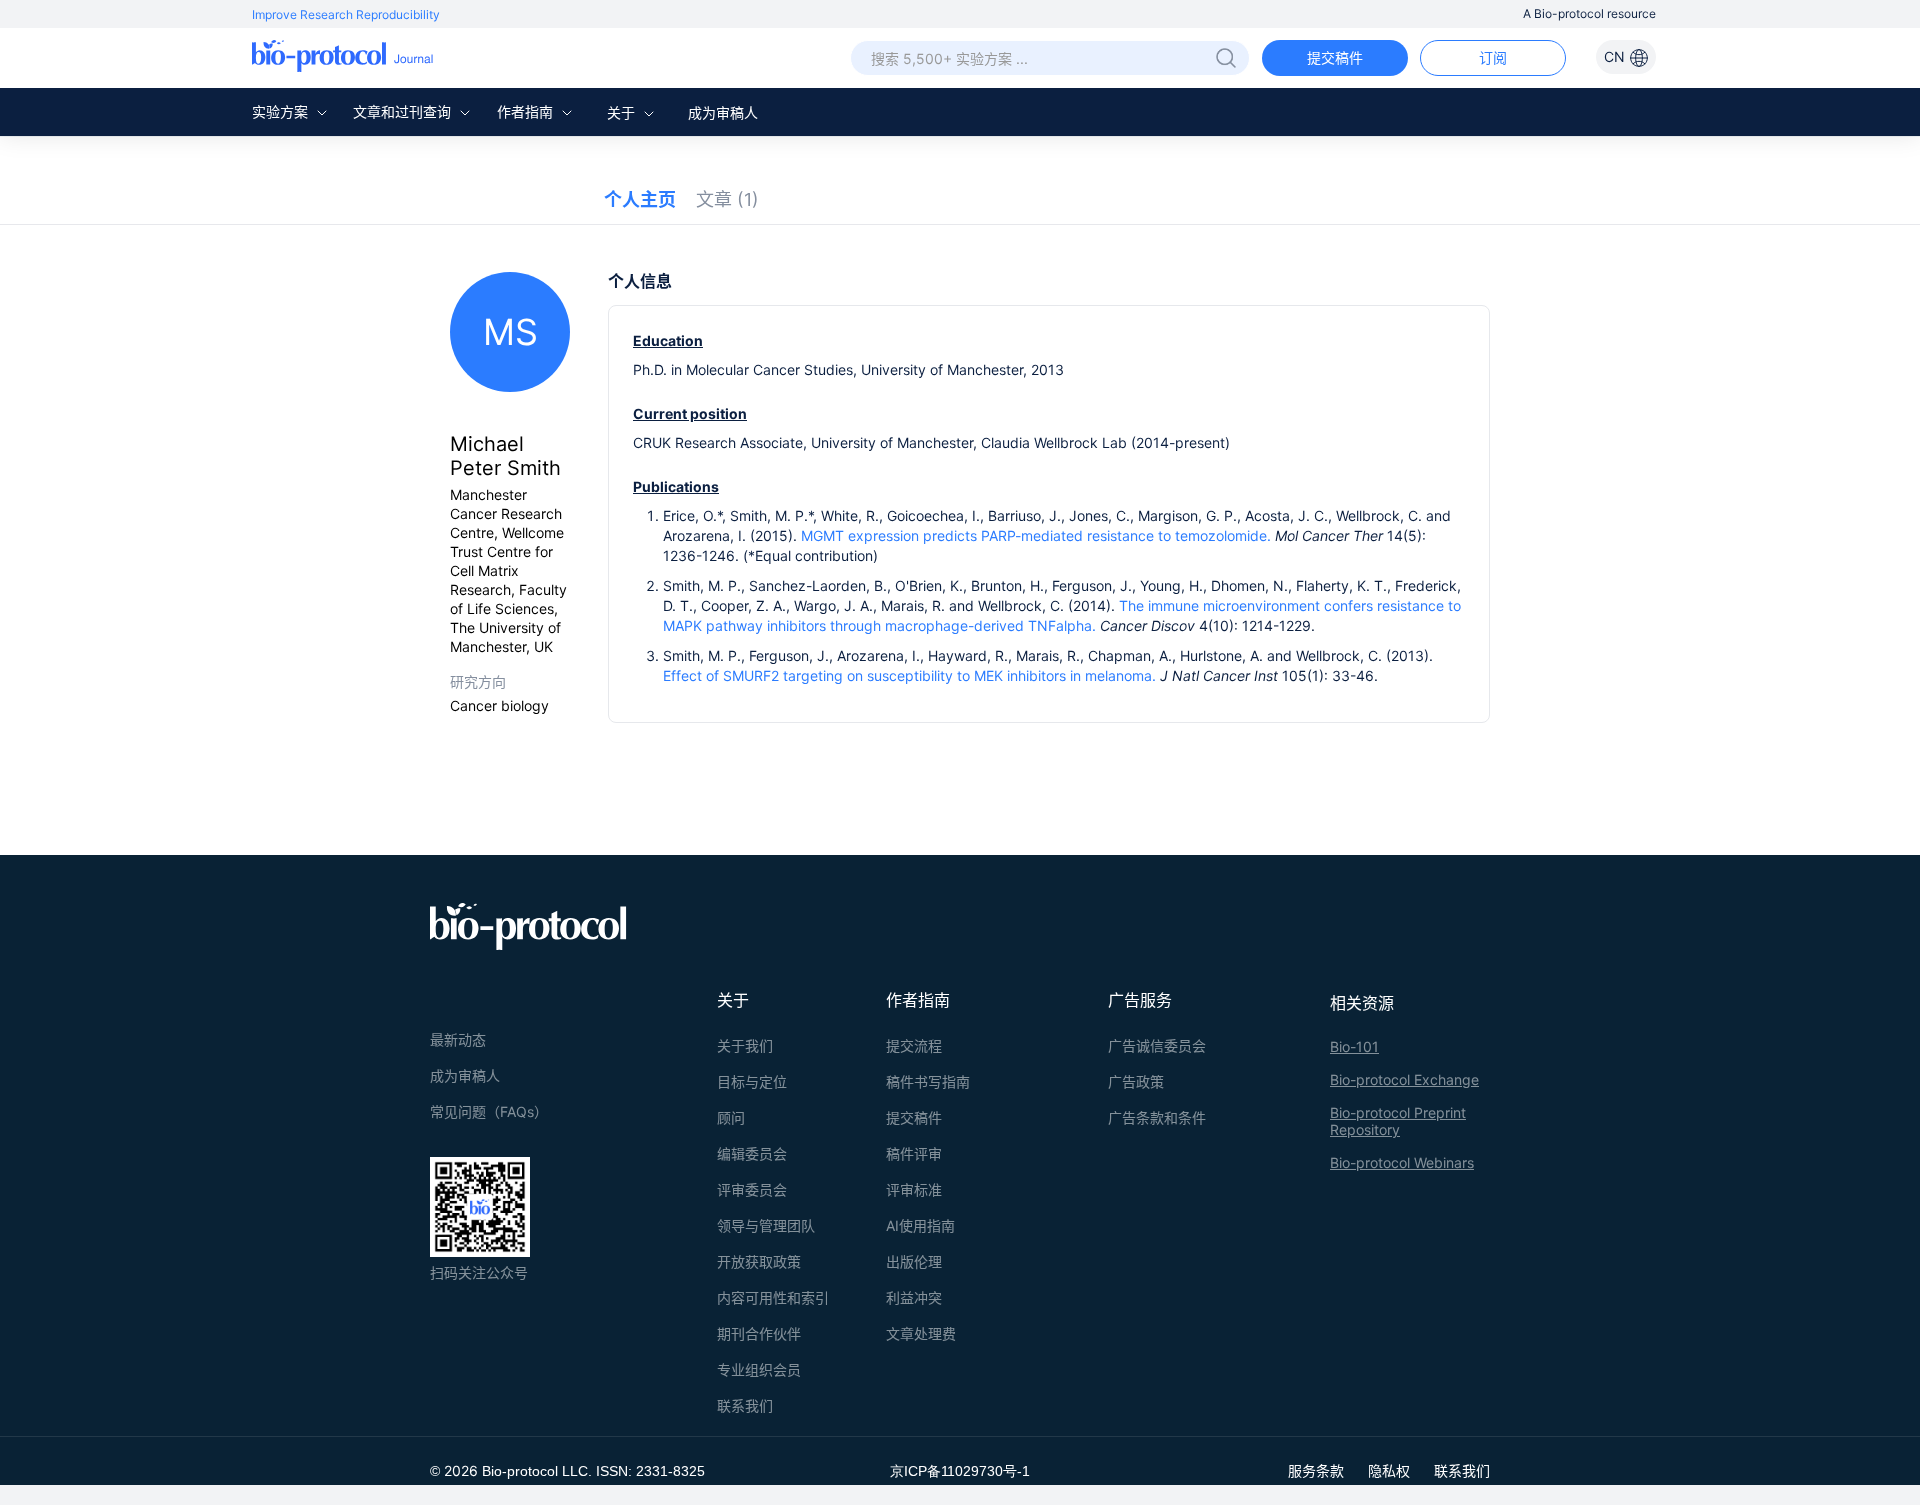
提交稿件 (1335, 57)
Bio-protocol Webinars (1402, 1162)
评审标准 (914, 1189)
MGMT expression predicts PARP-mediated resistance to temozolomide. (1036, 535)
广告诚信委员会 (1157, 1045)
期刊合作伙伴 (759, 1333)
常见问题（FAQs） (489, 1111)
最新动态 (458, 1039)
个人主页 (640, 199)
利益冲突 (914, 1297)
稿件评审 (914, 1153)
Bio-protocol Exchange (1404, 1079)
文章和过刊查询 (404, 111)
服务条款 (1316, 1470)
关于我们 (745, 1045)
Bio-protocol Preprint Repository (1398, 1121)
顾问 (731, 1117)
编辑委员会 (752, 1153)
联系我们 (745, 1405)
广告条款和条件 (1157, 1117)
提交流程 (914, 1045)
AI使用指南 (920, 1225)
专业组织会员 (759, 1369)
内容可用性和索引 (773, 1297)
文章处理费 (921, 1333)
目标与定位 (752, 1081)
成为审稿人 (723, 112)
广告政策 (1136, 1081)
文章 (727, 199)
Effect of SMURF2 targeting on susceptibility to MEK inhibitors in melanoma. (909, 675)
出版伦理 (914, 1261)
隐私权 (1389, 1470)
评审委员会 (752, 1189)
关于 (623, 112)
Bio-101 (1354, 1046)
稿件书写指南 (928, 1081)
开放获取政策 (759, 1261)
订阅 (1493, 57)
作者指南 (527, 111)
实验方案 (282, 111)
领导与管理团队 (766, 1225)
